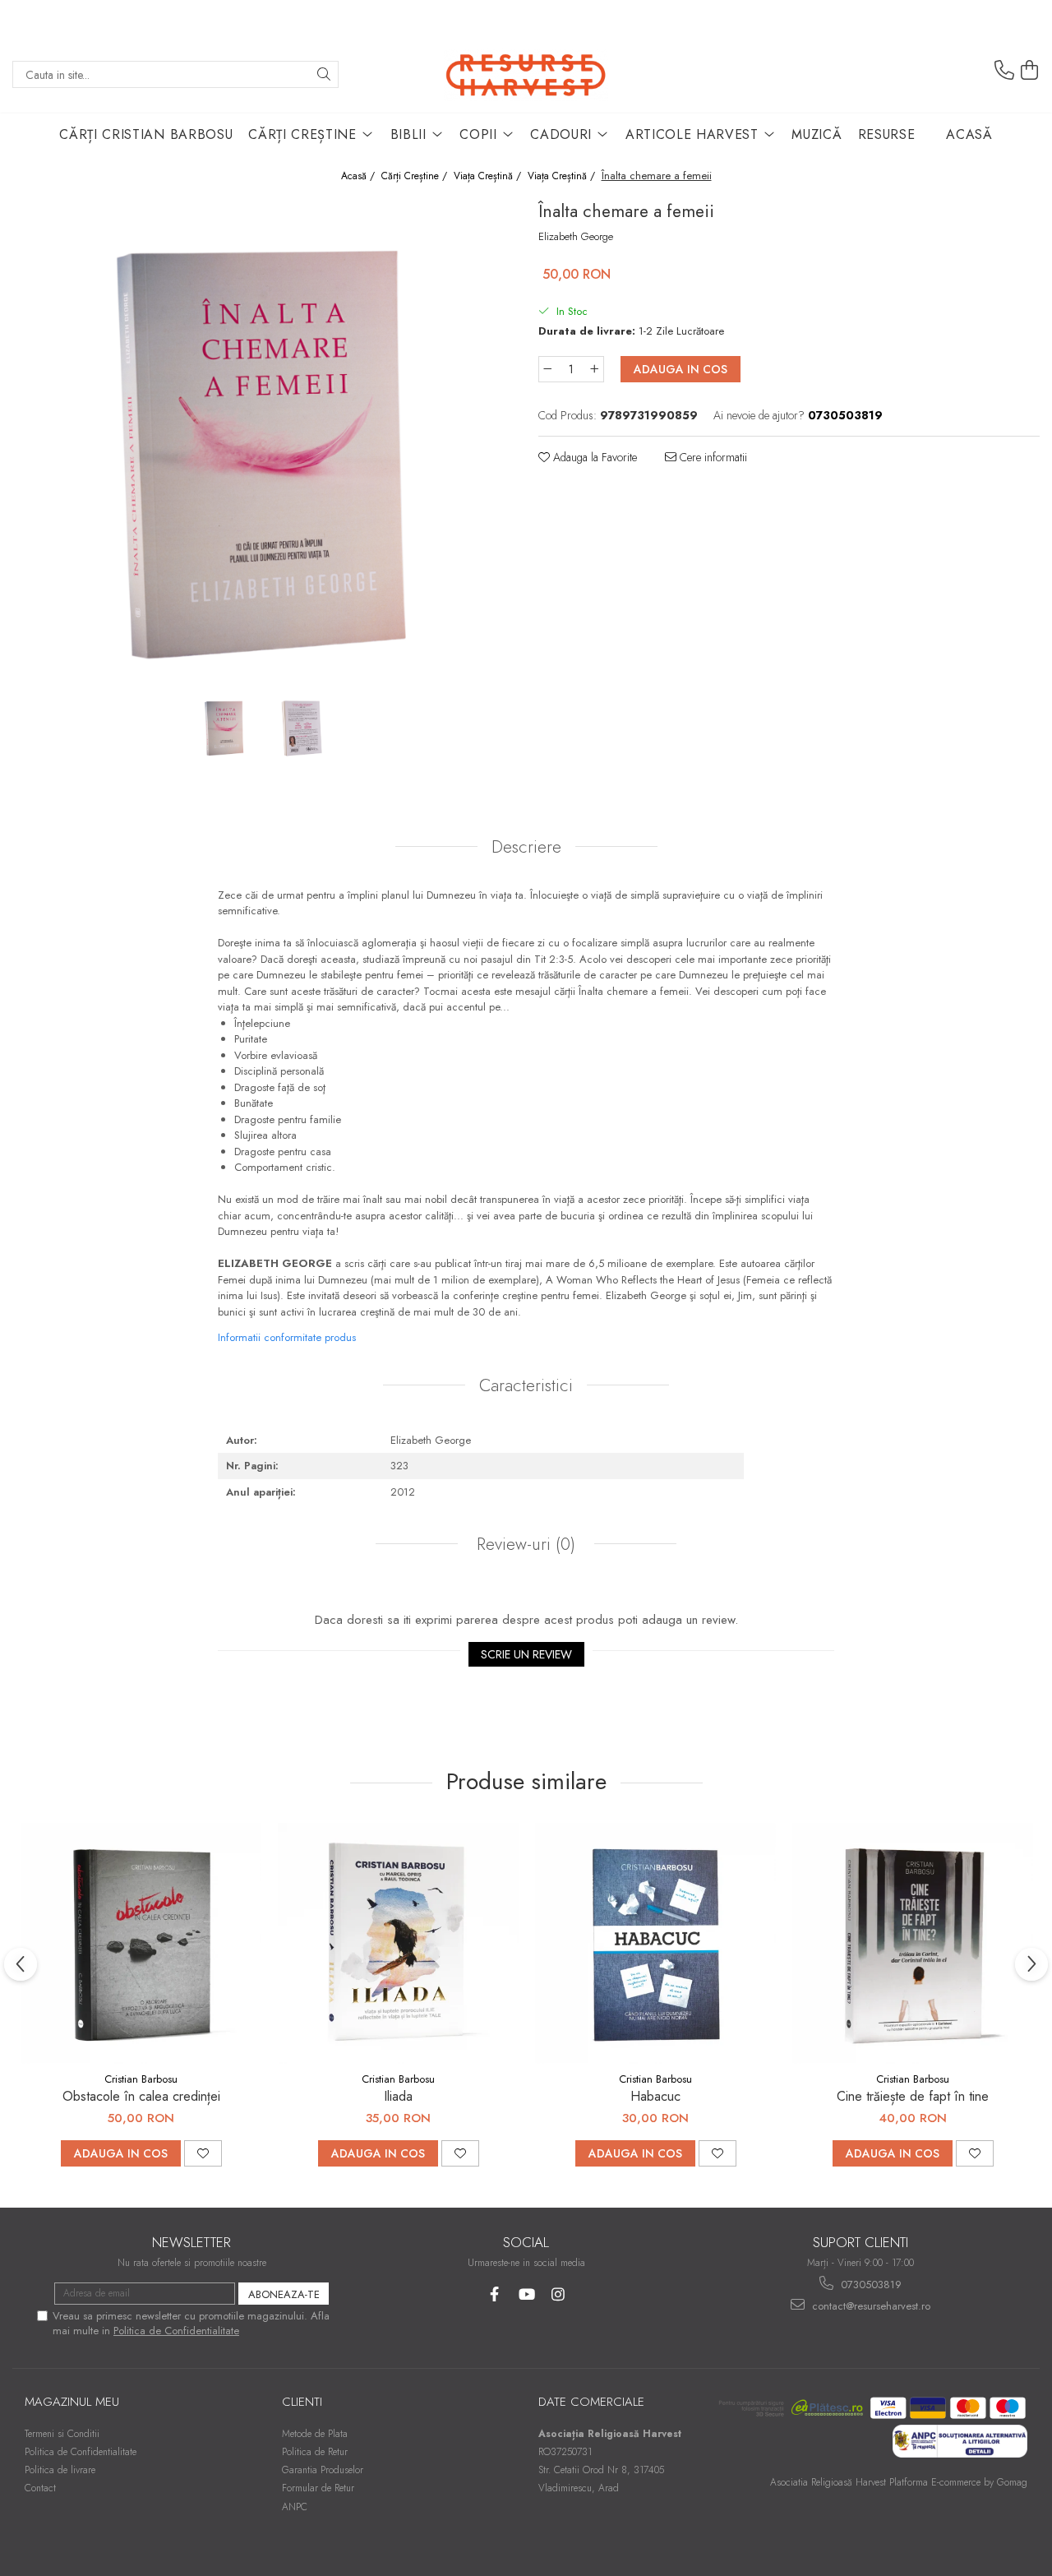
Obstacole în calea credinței (141, 2096)
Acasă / (360, 176)
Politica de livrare (60, 2470)
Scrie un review (526, 1654)
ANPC (295, 2507)
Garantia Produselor (323, 2470)
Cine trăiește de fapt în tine (913, 2096)
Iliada (398, 2096)
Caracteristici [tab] (526, 1385)
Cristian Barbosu (141, 2079)
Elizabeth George (576, 237)
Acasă (969, 134)
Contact (40, 2488)
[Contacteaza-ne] (1004, 71)
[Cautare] (324, 74)
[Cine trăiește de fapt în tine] (913, 1943)
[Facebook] (494, 2294)
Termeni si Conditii (62, 2434)
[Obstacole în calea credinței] (141, 1943)
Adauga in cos (681, 369)
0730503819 (870, 2285)
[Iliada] (398, 1943)
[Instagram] (558, 2294)
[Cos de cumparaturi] (1030, 71)
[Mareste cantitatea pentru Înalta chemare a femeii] (595, 369)
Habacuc (655, 2096)
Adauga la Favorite (593, 457)
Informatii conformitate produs (287, 1337)
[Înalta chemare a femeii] (263, 443)
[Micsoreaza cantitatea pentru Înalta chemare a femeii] (547, 369)
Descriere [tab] (526, 847)
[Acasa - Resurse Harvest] (526, 74)
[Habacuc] (655, 1943)
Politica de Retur (315, 2452)
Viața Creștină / (489, 176)
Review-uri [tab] (524, 1544)
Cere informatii (712, 457)
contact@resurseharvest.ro (870, 2306)
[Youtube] (526, 2294)
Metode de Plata (315, 2434)
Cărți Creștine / (416, 176)
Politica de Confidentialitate (176, 2331)
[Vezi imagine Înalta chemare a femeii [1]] (302, 727)
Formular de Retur (318, 2488)
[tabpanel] (263, 443)
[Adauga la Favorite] (203, 2153)
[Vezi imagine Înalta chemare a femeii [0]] (224, 727)
